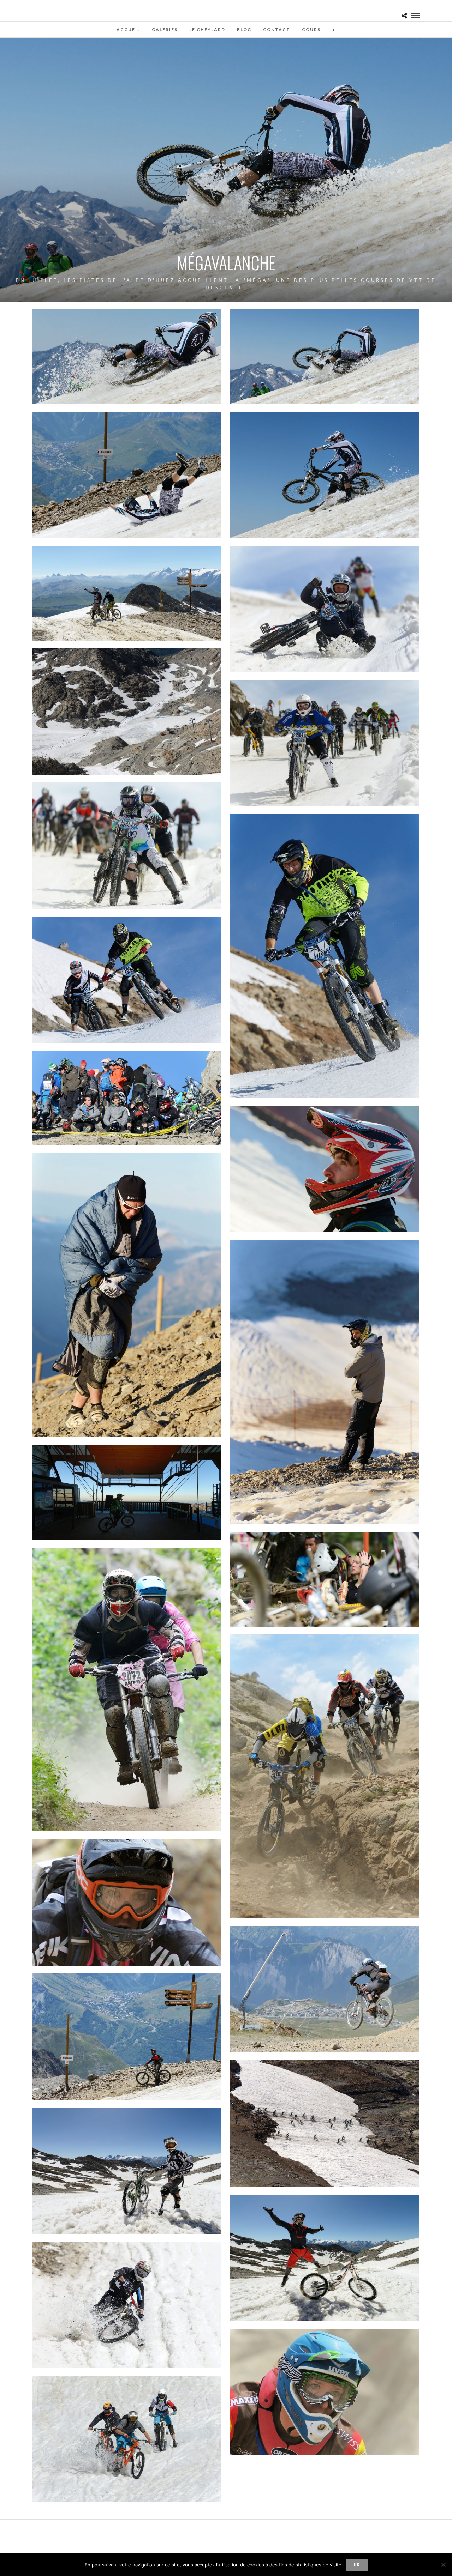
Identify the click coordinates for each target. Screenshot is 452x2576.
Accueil (128, 29)
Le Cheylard (207, 29)
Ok (357, 2564)
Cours (311, 29)
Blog (244, 29)
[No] (443, 2565)
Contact (277, 29)
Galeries (165, 29)
